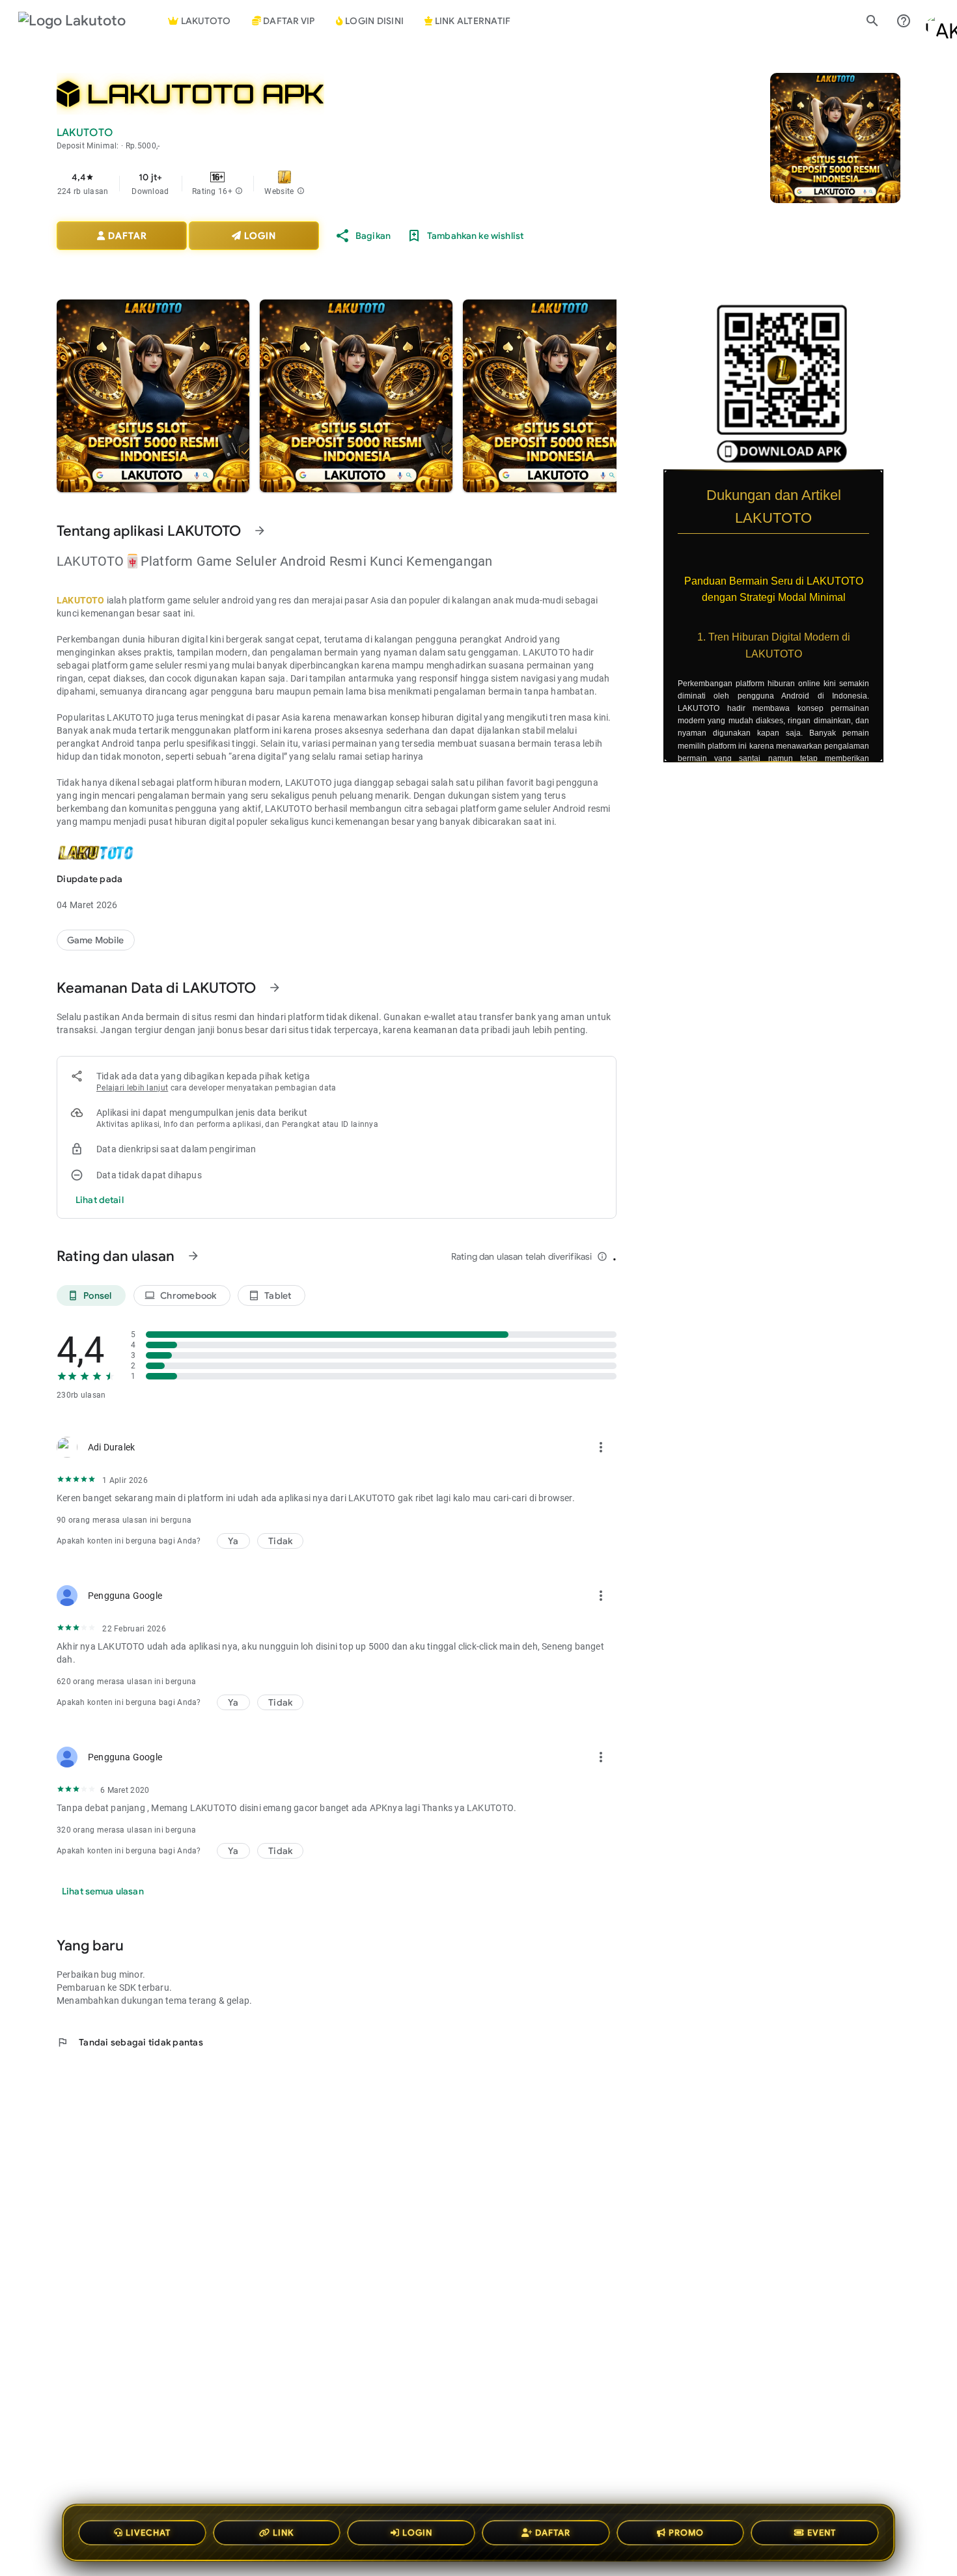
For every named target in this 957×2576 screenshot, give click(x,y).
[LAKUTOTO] (96, 940)
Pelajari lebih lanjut (132, 1088)
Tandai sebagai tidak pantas (130, 2042)
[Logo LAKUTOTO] (83, 21)
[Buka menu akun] (935, 21)
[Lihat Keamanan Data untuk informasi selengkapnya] (275, 988)
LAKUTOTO (81, 600)
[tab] (284, 21)
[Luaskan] (892, 478)
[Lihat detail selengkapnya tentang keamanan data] (100, 1200)
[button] (239, 191)
